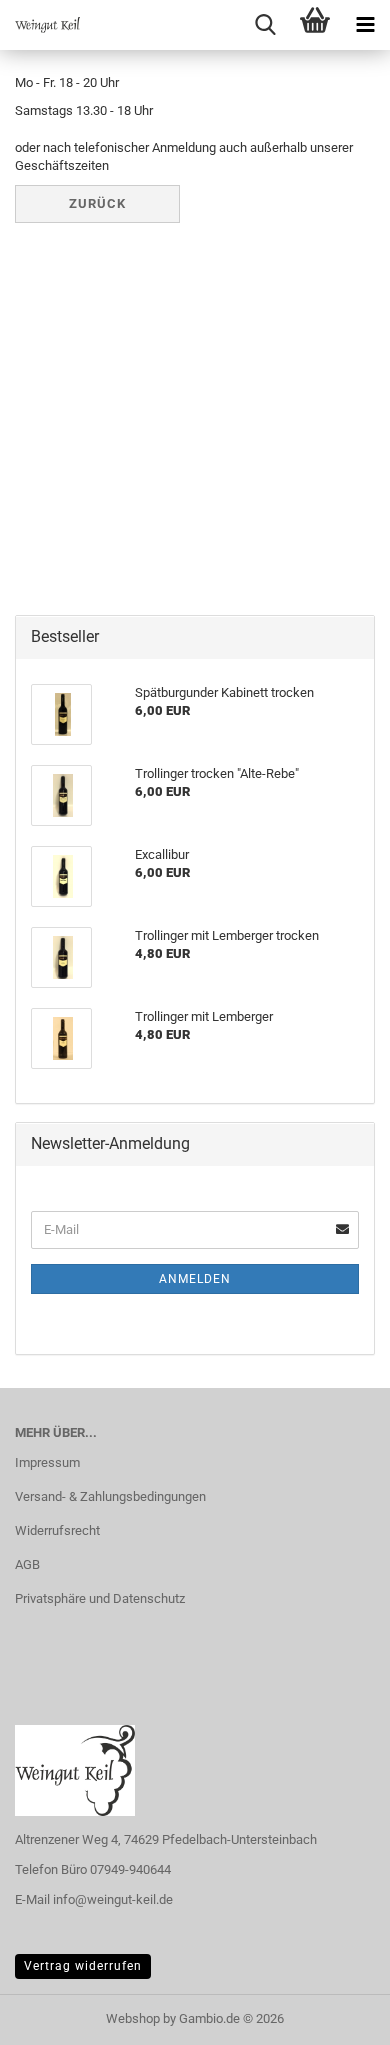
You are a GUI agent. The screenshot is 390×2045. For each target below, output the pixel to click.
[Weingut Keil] (40, 25)
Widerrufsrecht (57, 1530)
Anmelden (195, 1279)
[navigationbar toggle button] (365, 25)
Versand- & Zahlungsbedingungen (110, 1496)
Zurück (97, 203)
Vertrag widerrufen (83, 1966)
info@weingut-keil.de (113, 1899)
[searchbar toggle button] (265, 25)
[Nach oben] (335, 2015)
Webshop (133, 2018)
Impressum (47, 1462)
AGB (27, 1564)
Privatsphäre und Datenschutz (100, 1598)
